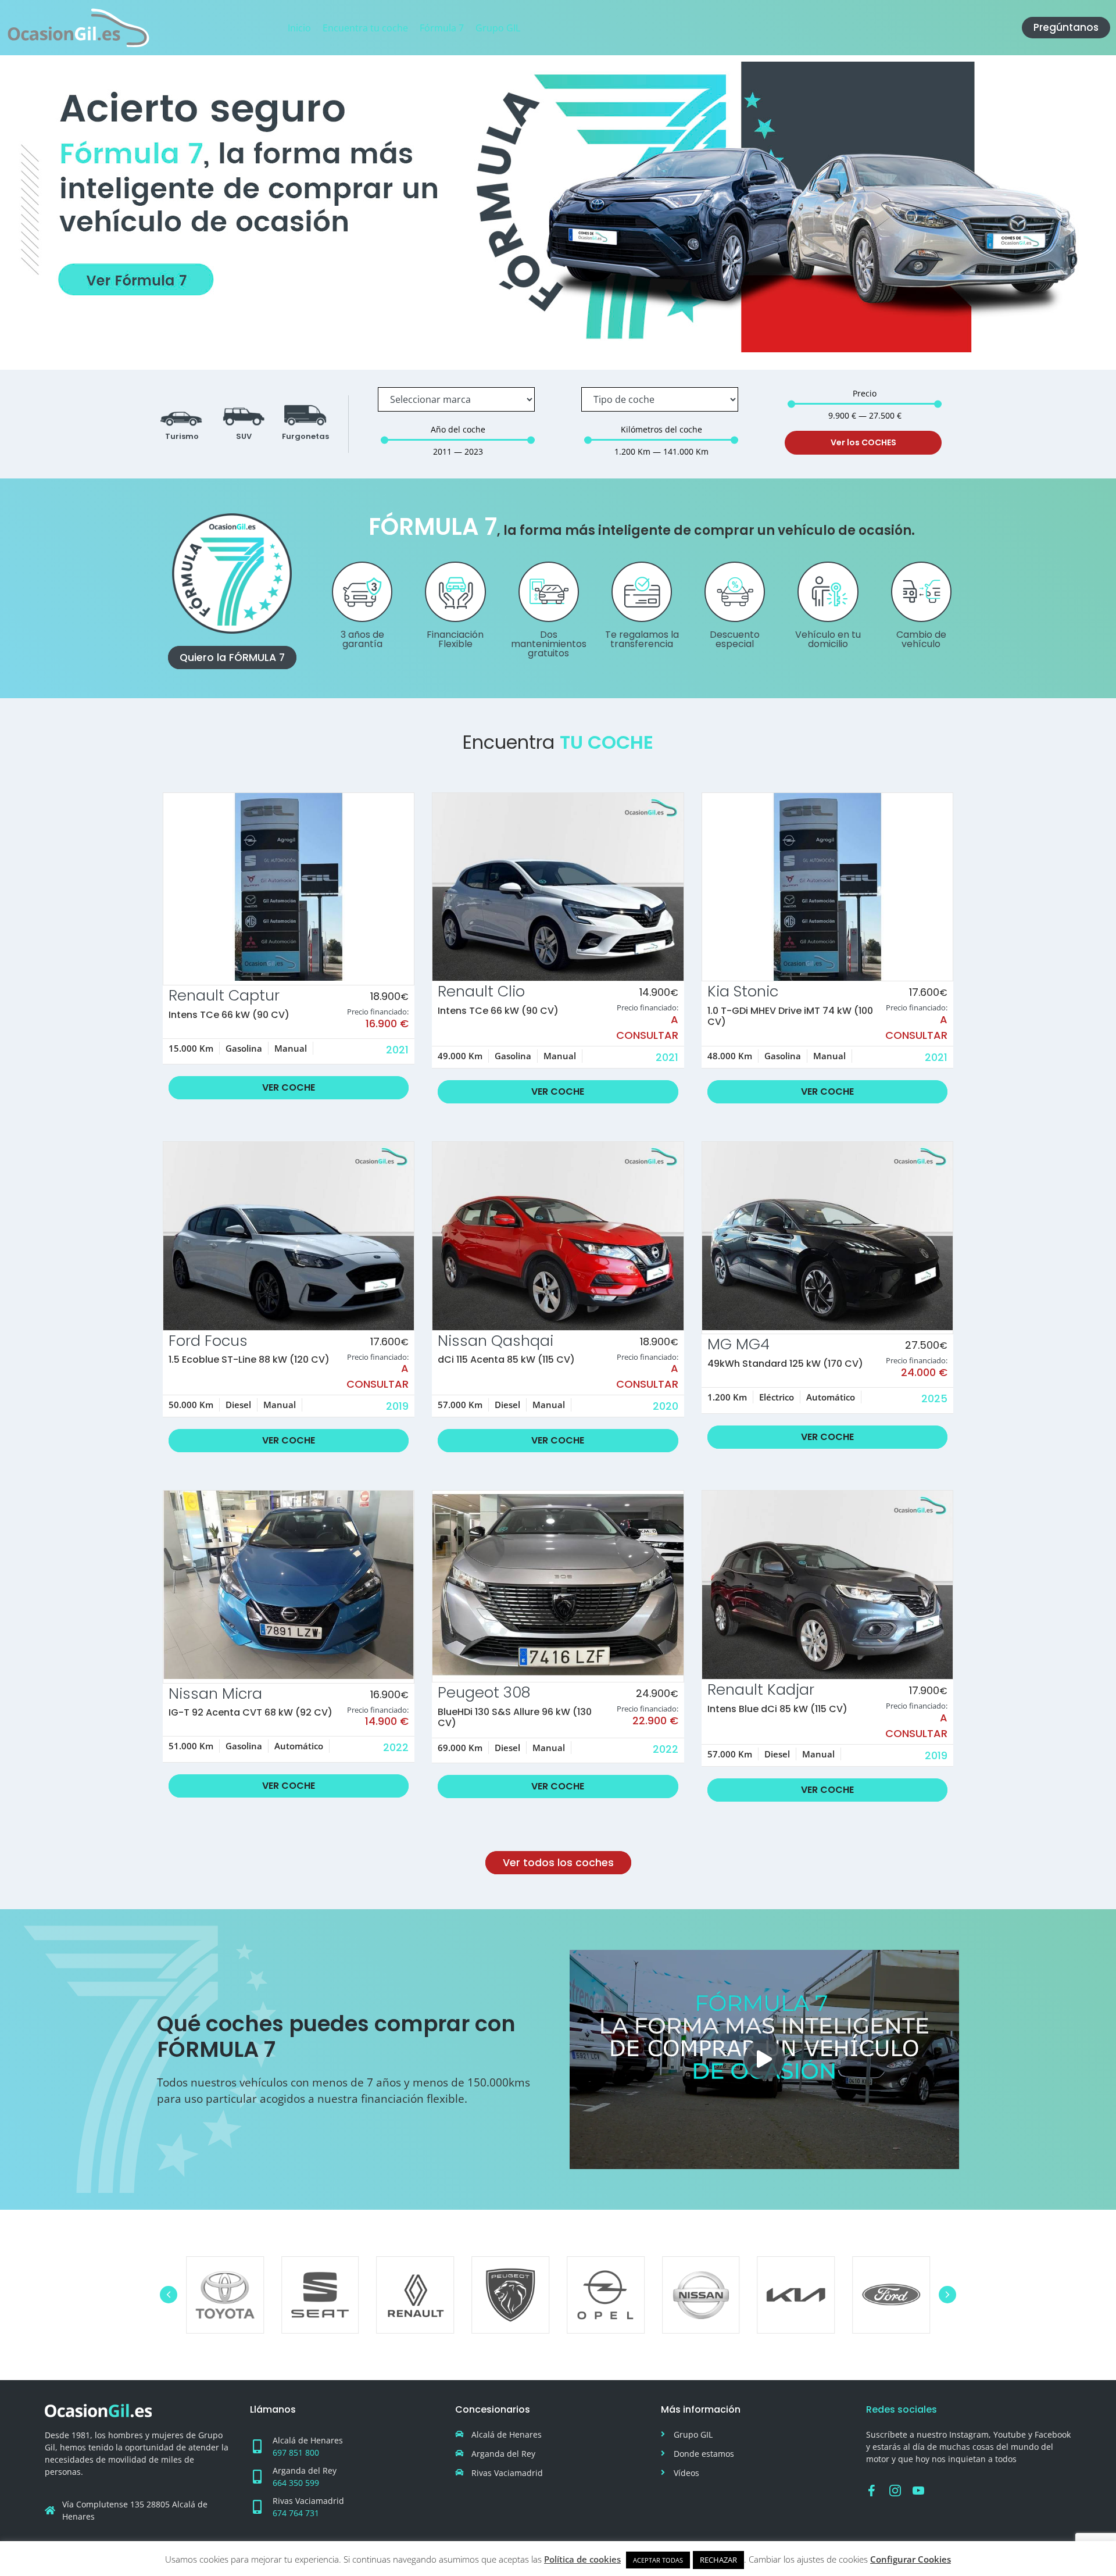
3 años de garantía (362, 639)
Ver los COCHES (863, 442)
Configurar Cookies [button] (911, 2559)
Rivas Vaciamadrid (308, 2501)
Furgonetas (305, 436)
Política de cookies (582, 2559)
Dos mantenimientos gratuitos (549, 644)
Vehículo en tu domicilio (828, 639)
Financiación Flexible (455, 639)
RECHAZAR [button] (718, 2560)
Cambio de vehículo (921, 639)
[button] (764, 2059)
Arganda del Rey (305, 2470)
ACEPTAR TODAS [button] (658, 2560)
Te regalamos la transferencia (642, 639)
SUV (244, 436)
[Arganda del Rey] (257, 2477)
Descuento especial (735, 639)
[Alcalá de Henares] (257, 2446)
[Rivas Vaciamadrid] (257, 2507)
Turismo (182, 436)
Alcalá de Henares (308, 2440)
